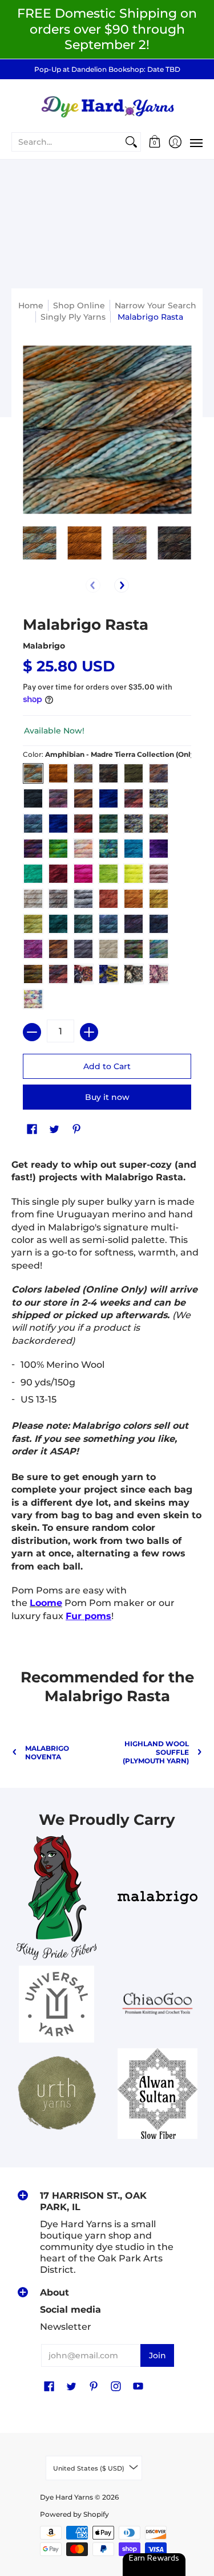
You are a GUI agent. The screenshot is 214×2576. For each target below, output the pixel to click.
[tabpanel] (107, 1393)
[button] (155, 142)
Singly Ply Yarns (73, 317)
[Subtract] (32, 1032)
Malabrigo (44, 646)
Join (158, 2355)
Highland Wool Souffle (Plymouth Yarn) (156, 1752)
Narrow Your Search (156, 305)
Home (31, 305)
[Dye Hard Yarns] (107, 105)
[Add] (89, 1032)
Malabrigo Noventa (47, 1752)
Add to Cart (107, 1066)
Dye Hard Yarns (66, 2497)
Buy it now (107, 1097)
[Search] (131, 142)
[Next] (122, 585)
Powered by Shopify (74, 2514)
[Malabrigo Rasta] (40, 543)
